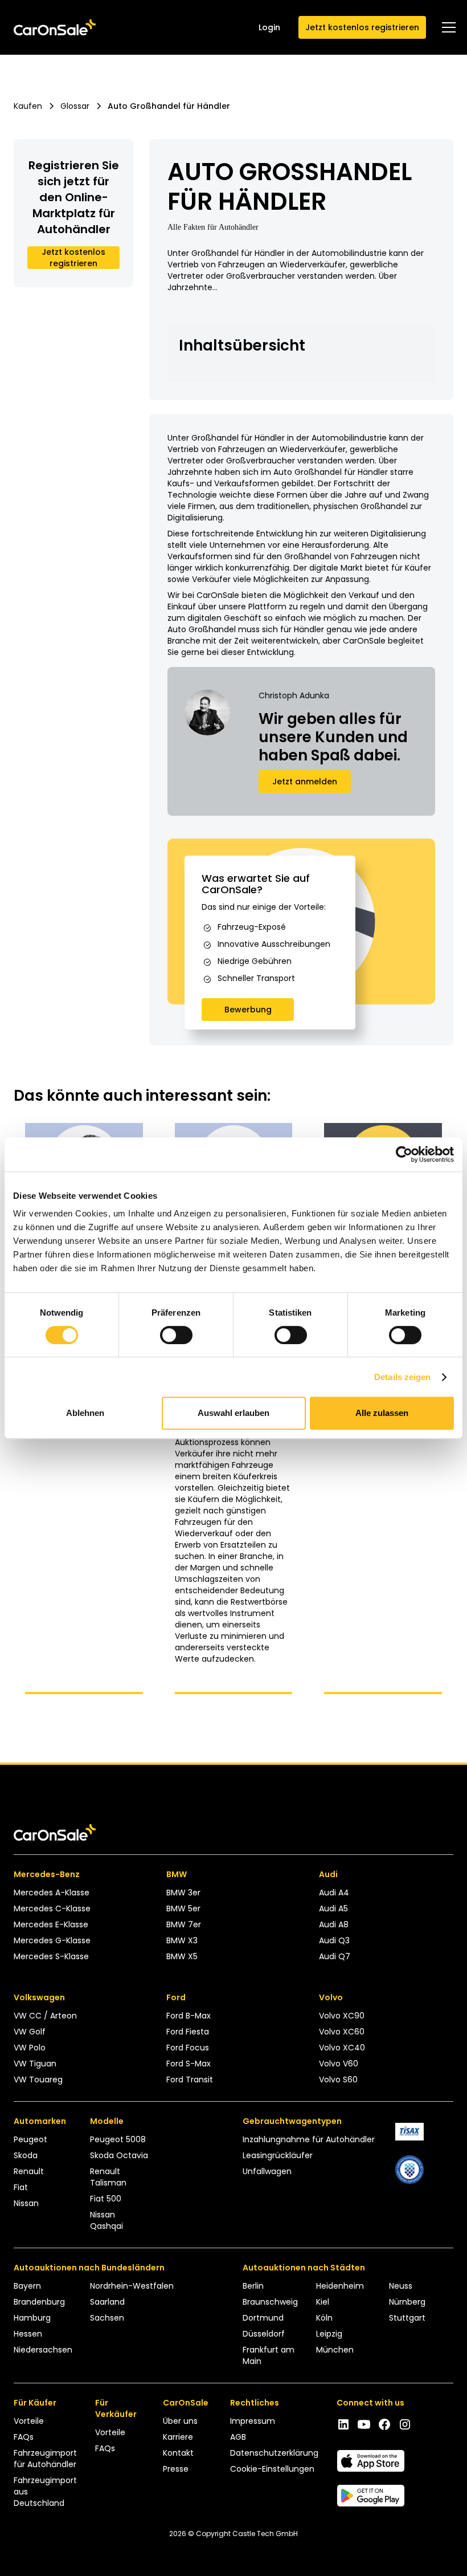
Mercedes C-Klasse (52, 1908)
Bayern (27, 2286)
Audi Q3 (334, 1940)
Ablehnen (85, 1413)
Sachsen (107, 2318)
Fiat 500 (106, 2199)
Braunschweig (270, 2302)
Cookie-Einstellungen (272, 2469)
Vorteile (29, 2421)
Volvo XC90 (342, 2016)
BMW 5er (183, 1908)
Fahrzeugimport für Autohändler (45, 2459)
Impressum (253, 2421)
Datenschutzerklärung (274, 2453)
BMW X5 (182, 1956)
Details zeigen (402, 1377)
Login (269, 27)
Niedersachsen (43, 2350)
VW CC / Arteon (45, 2016)
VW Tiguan (35, 2064)
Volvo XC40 (342, 2048)
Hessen (28, 2334)
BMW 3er (183, 1893)
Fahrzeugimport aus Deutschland (45, 2492)
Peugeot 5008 (118, 2139)
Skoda (26, 2155)
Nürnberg (407, 2302)
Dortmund (263, 2318)
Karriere (178, 2437)
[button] (446, 27)
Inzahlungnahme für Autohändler (309, 2139)
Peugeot (30, 2139)
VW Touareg (38, 2079)
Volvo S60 (338, 2079)
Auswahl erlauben (233, 1413)
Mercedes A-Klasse (52, 1893)
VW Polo (30, 2048)
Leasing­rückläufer (278, 2155)
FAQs (24, 2437)
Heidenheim (340, 2286)
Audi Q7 (335, 1956)
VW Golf (30, 2032)
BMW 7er (184, 1924)
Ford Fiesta (188, 2032)
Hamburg (32, 2318)
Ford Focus (188, 2048)
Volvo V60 (339, 2064)
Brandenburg (39, 2302)
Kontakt (178, 2453)
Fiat (21, 2187)
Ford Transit (190, 2079)
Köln (324, 2318)
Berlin (253, 2286)
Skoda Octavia (119, 2155)
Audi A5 (333, 1908)
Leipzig (329, 2334)
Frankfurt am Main (269, 2355)
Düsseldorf (264, 2334)
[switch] (176, 1335)
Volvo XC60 (342, 2032)
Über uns (180, 2421)
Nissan (26, 2203)
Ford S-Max (189, 2064)
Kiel (323, 2302)
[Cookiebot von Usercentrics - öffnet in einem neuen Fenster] (404, 1154)
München (335, 2350)
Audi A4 (334, 1893)
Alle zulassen (382, 1413)
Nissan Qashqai (106, 2220)
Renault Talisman (108, 2177)
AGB (238, 2437)
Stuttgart (407, 2318)
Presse (176, 2469)
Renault (29, 2171)
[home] (55, 28)
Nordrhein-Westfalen (132, 2286)
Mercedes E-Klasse (51, 1924)
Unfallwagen (267, 2171)
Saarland (107, 2302)
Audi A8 (334, 1924)
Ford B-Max (189, 2016)
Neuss (401, 2286)
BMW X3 (182, 1940)
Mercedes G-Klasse (52, 1940)
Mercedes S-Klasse (51, 1956)
